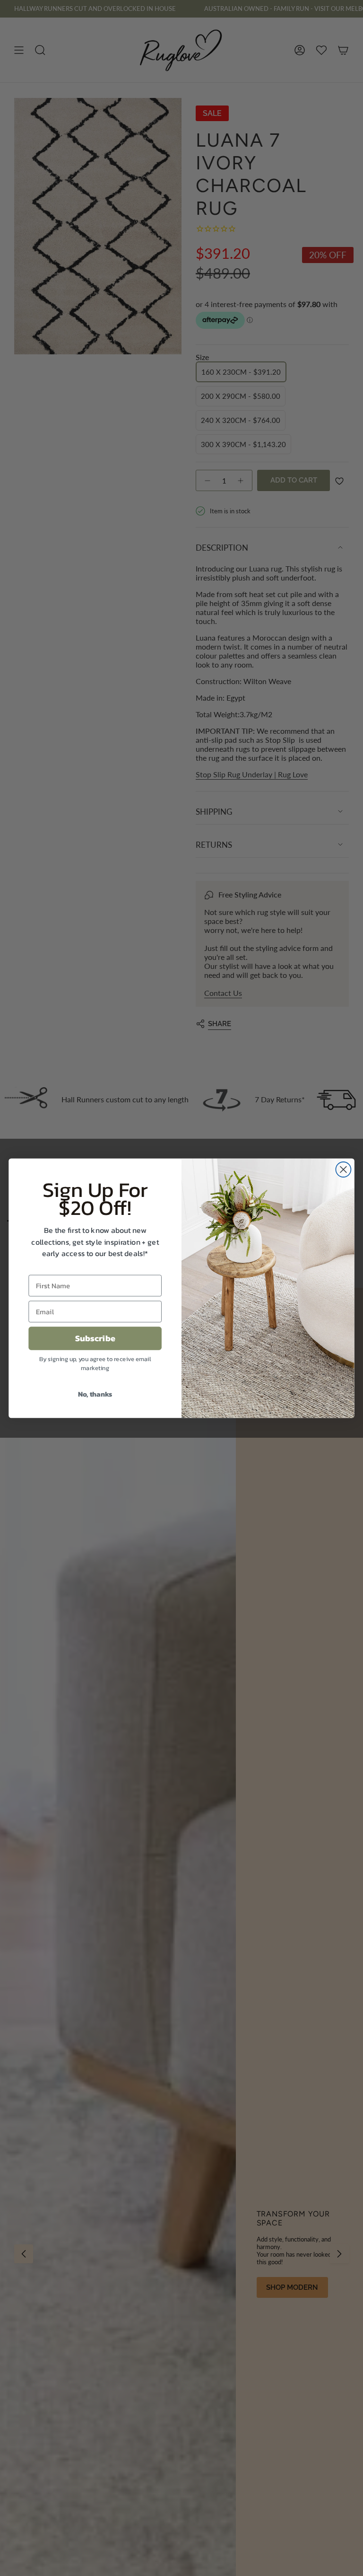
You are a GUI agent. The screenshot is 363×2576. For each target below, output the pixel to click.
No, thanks (95, 1394)
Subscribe (95, 1338)
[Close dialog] (343, 1169)
